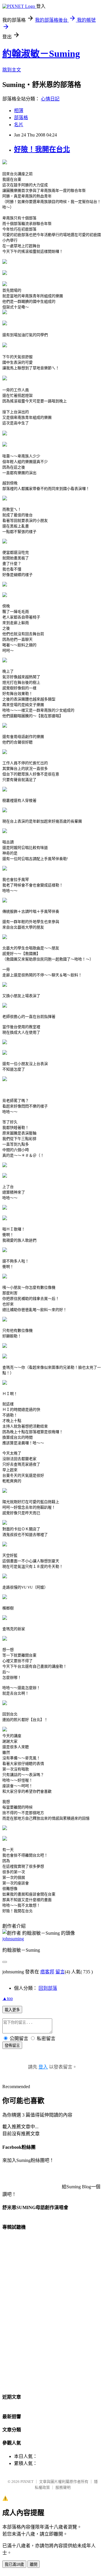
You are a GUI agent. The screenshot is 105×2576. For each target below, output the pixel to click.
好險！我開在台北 (42, 149)
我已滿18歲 (14, 2564)
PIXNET (27, 2482)
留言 (60, 1972)
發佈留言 (12, 2046)
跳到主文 (12, 70)
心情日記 (50, 99)
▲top (8, 1998)
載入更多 (12, 2010)
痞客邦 (47, 1972)
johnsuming (13, 1939)
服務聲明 (63, 2487)
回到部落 (48, 1988)
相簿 (19, 111)
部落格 (21, 118)
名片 (19, 125)
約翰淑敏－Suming (41, 54)
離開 (34, 2564)
